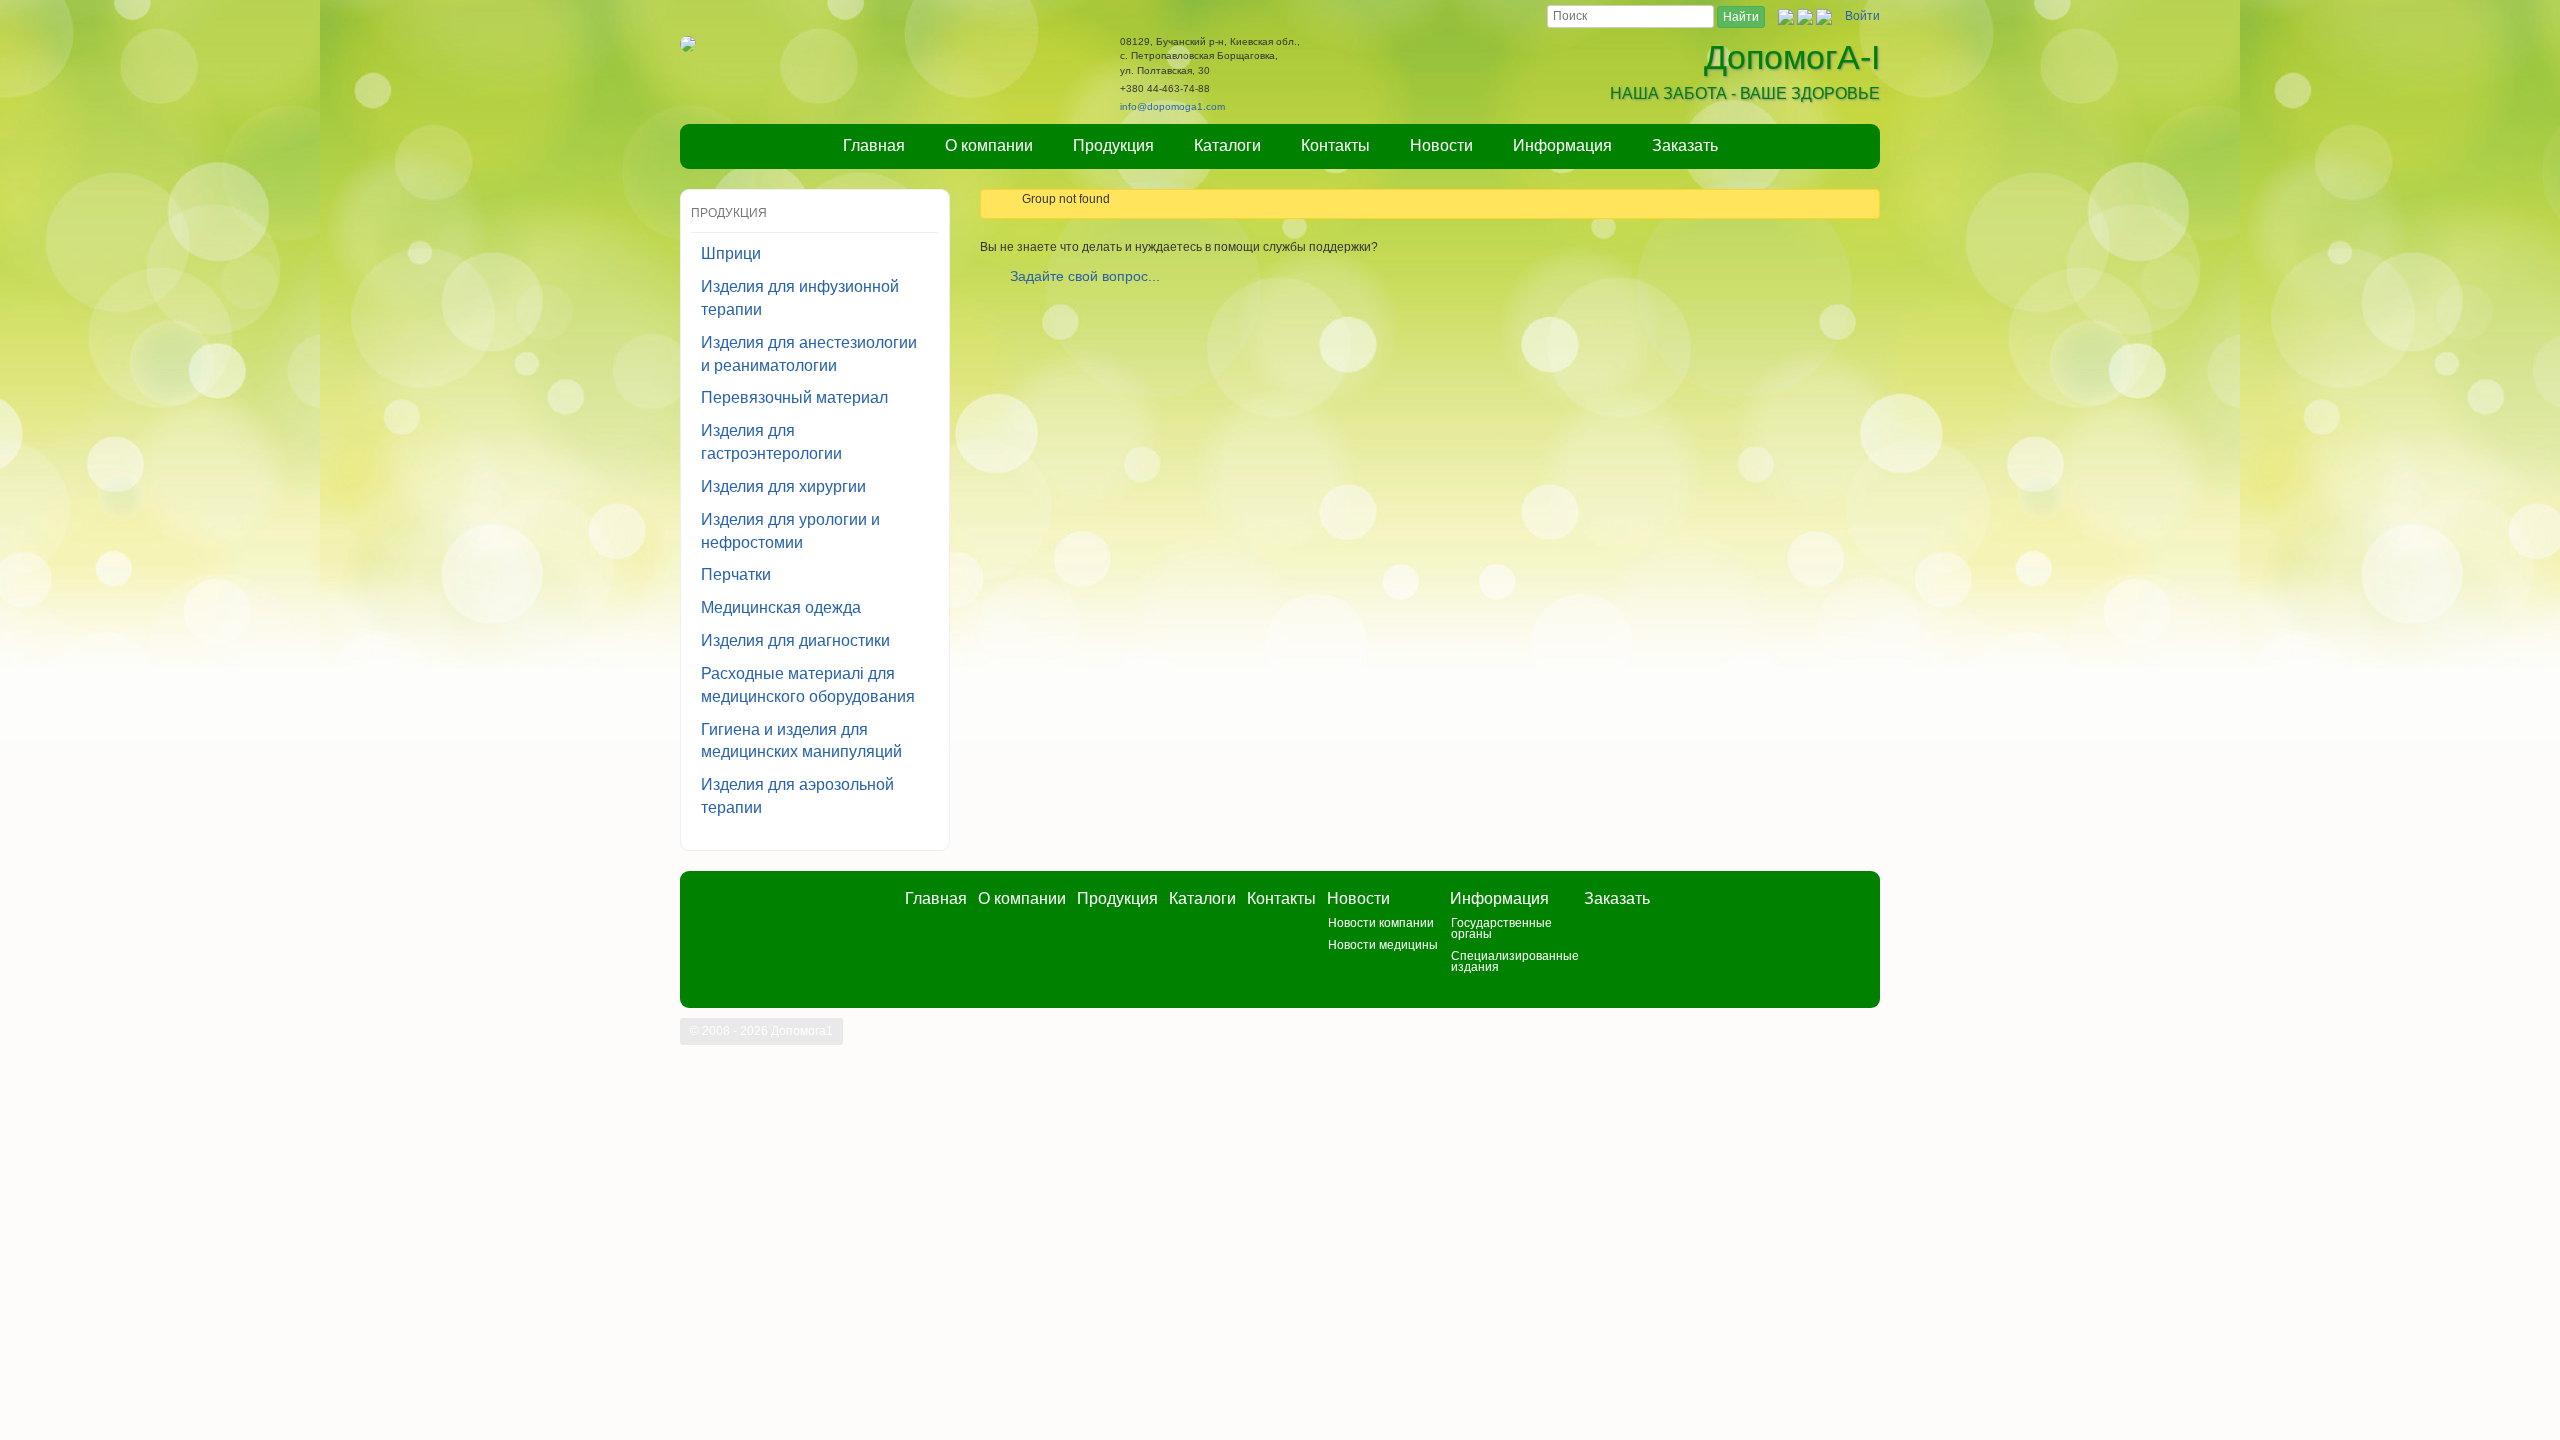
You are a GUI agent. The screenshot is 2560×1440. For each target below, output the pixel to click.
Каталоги (1227, 145)
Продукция (1113, 145)
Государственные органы (1501, 928)
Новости (1441, 145)
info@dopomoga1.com (1172, 106)
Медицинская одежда (781, 607)
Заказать (1685, 145)
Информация (1562, 145)
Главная (874, 145)
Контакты (1335, 145)
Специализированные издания (1515, 961)
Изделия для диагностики (795, 640)
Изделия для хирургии (783, 486)
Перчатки (736, 574)
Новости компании (1381, 923)
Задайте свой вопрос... (1085, 276)
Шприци (731, 253)
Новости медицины (1383, 945)
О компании (989, 145)
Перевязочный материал (794, 397)
